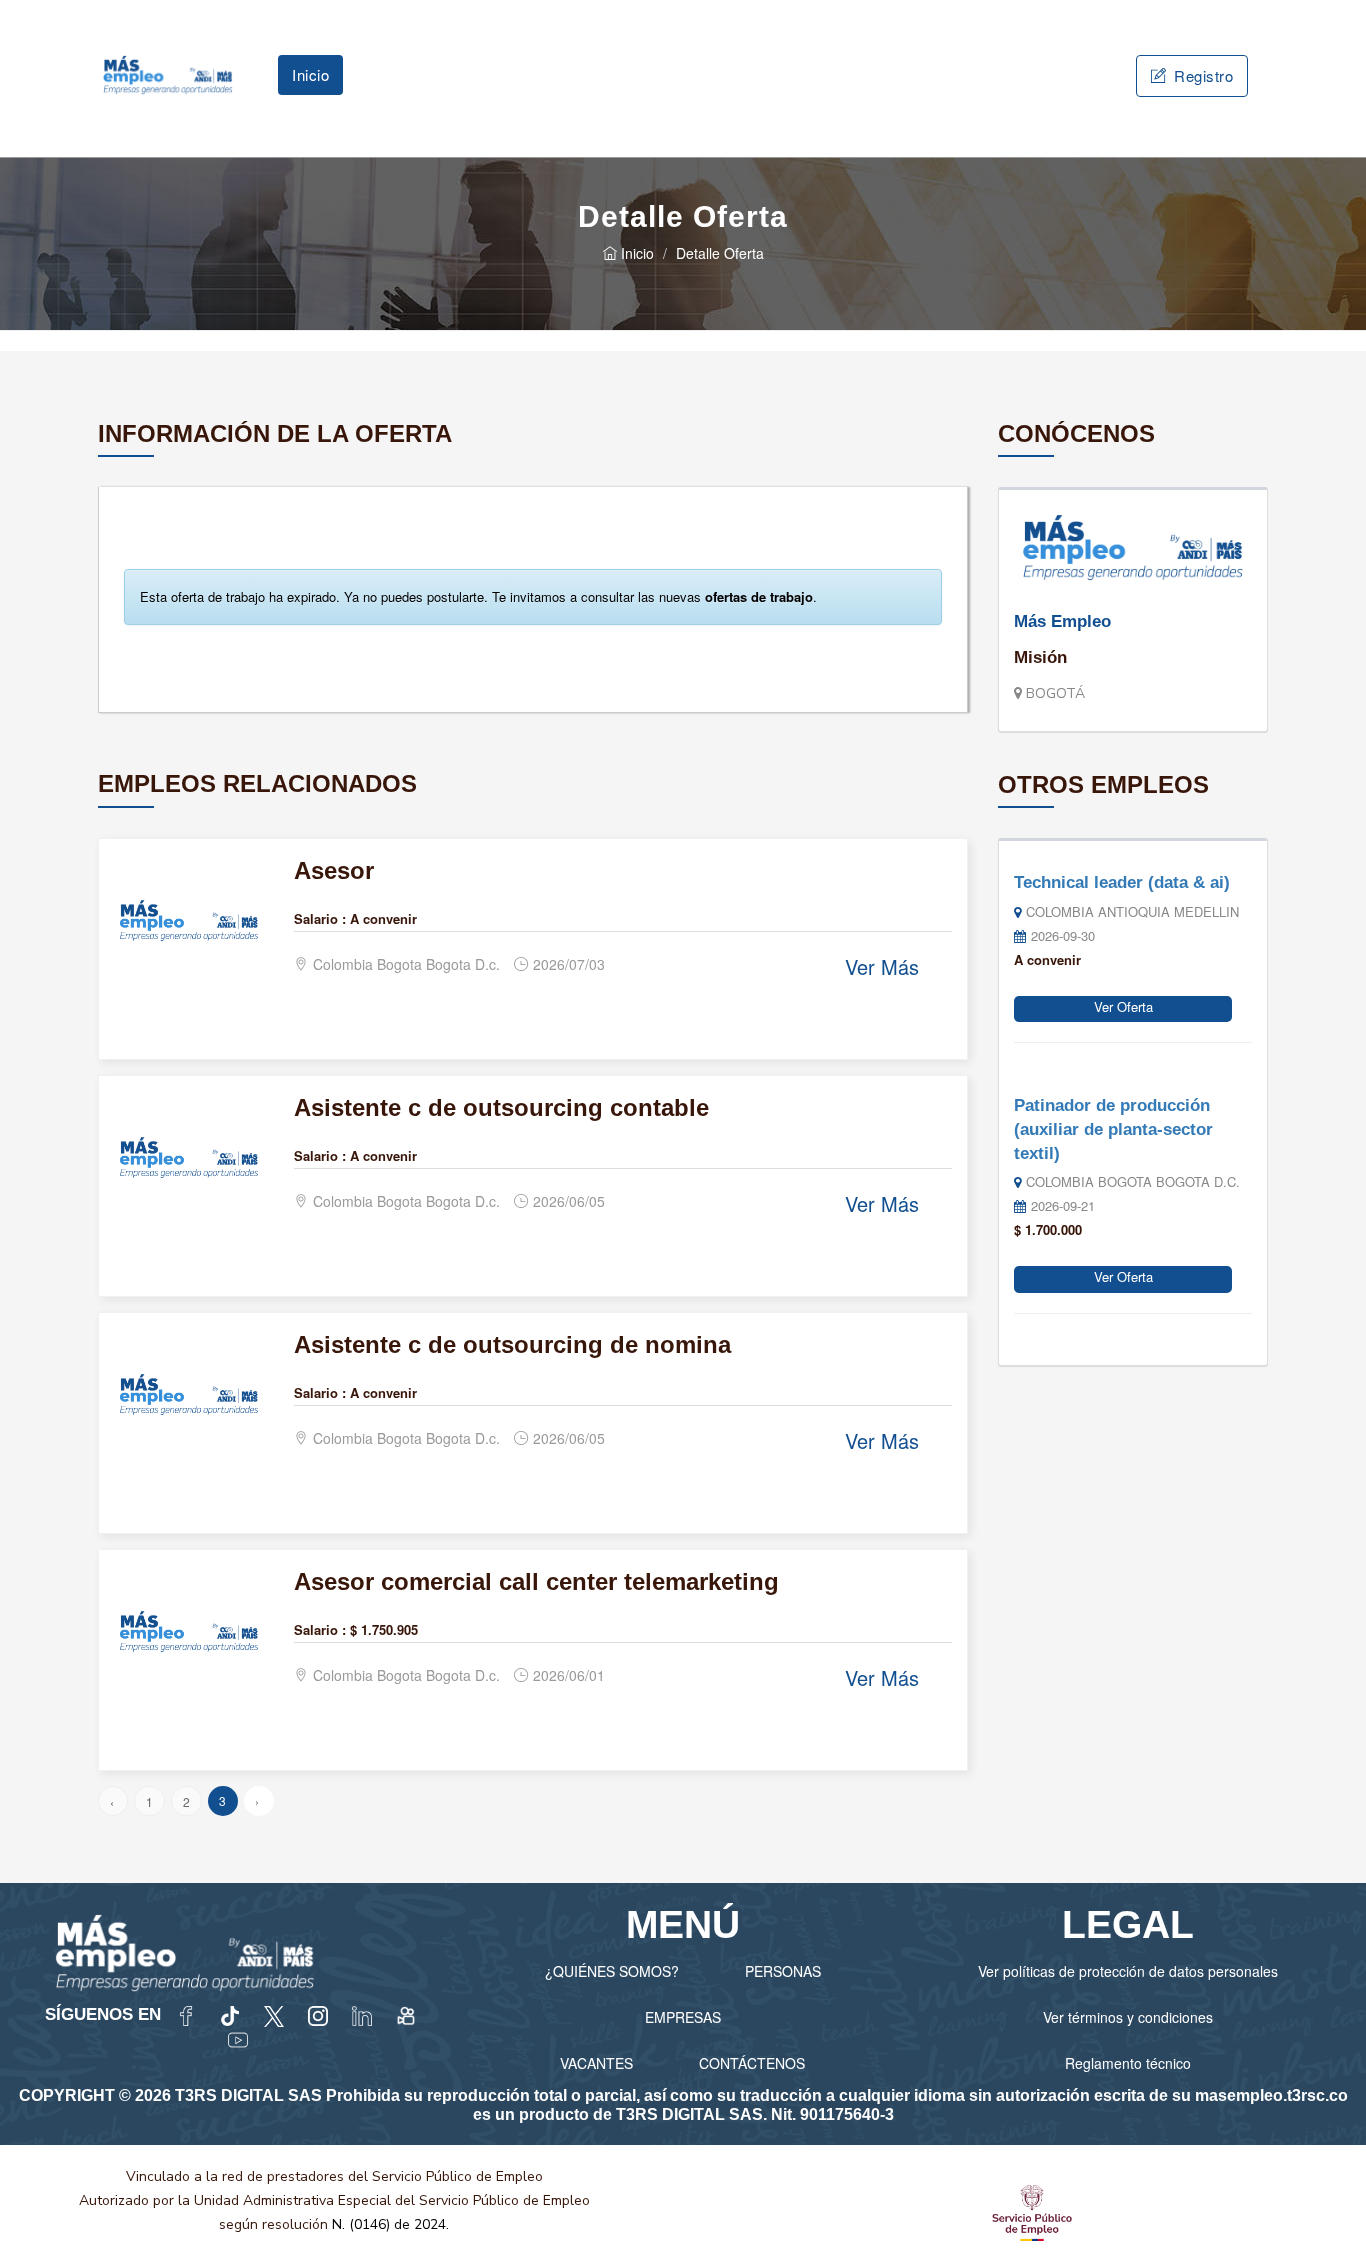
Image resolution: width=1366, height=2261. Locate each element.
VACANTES (596, 2063)
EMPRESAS (683, 2017)
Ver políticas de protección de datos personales (1128, 1971)
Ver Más (882, 966)
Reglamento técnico (1128, 2063)
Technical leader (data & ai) (1122, 882)
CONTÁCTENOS (752, 2063)
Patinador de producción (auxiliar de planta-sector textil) (1113, 1129)
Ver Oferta (1123, 1006)
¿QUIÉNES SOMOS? (612, 1971)
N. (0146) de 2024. (390, 2224)
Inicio (310, 74)
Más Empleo (1062, 621)
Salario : (320, 918)
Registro (1202, 75)
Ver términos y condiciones (1128, 2017)
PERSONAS (783, 1971)
